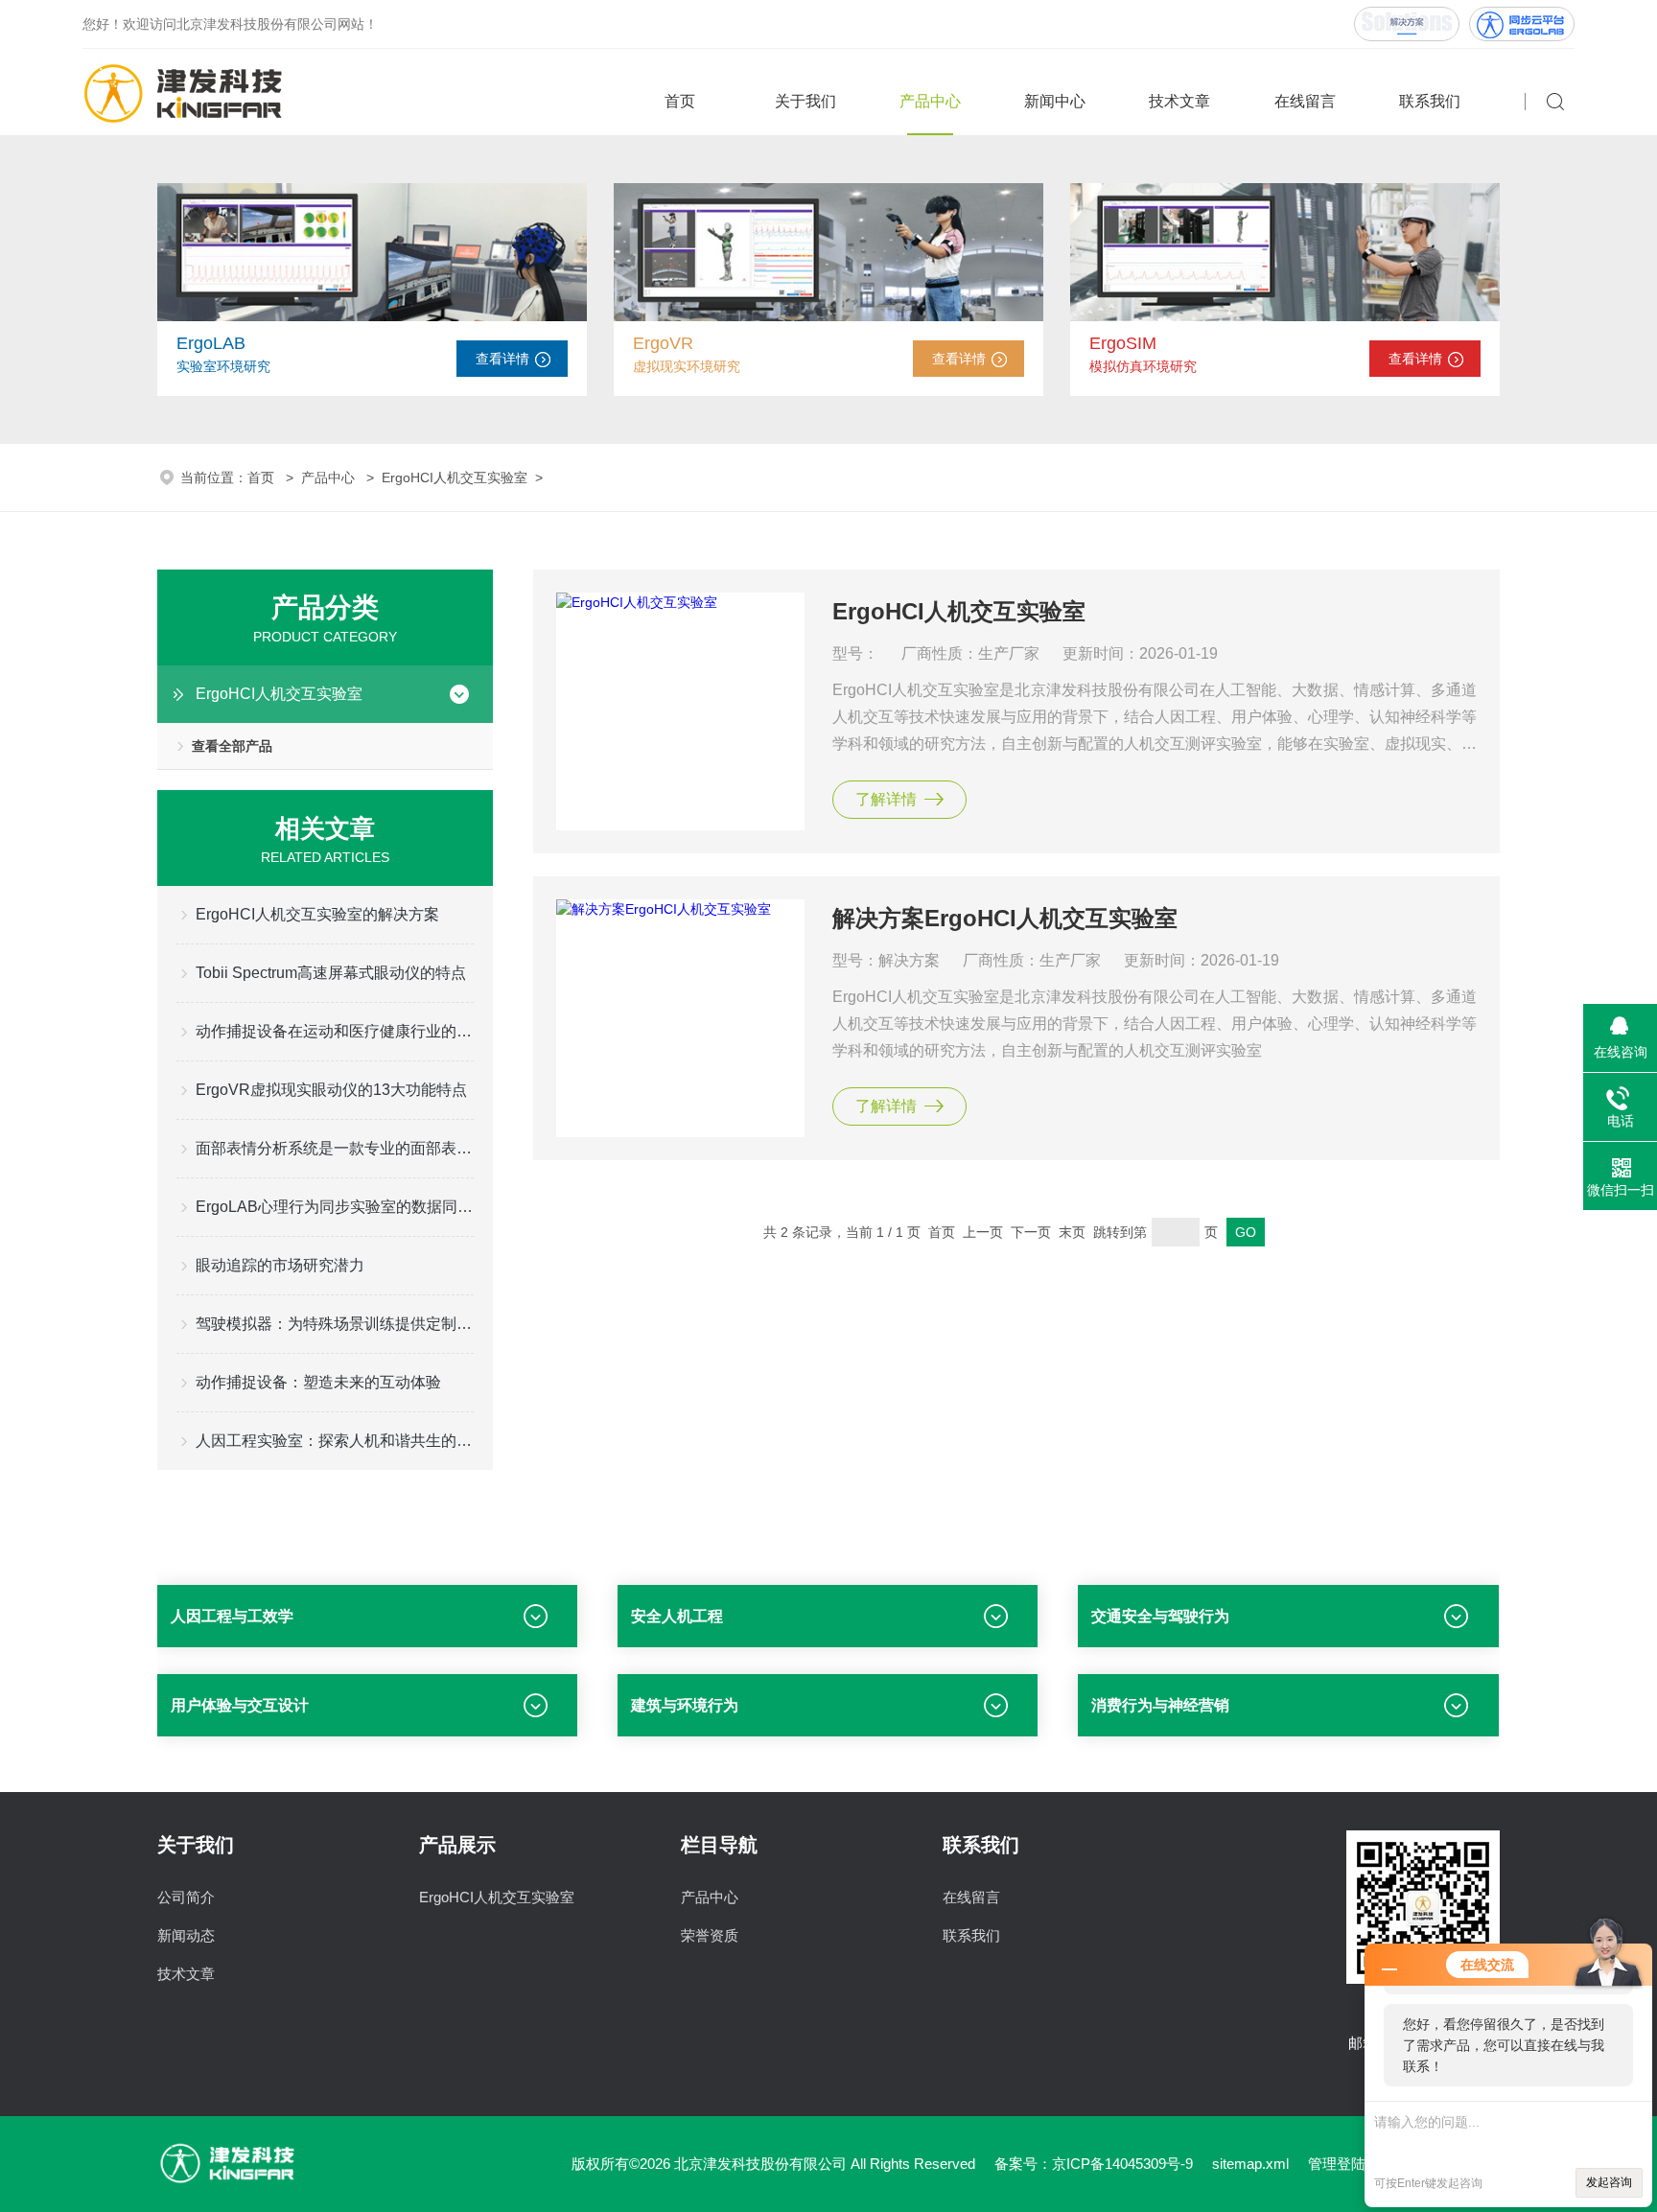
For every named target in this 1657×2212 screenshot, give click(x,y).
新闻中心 (1055, 101)
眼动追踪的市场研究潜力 (280, 1265)
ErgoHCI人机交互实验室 (455, 477)
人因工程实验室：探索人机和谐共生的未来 (335, 1441)
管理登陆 (1337, 2164)
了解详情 (886, 799)
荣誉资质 (710, 1935)
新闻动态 (186, 1935)
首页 (680, 101)
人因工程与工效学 (232, 1616)
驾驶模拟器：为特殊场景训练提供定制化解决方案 (335, 1324)
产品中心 (930, 101)
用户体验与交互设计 (240, 1705)
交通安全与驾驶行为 (1160, 1616)
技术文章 (1179, 101)
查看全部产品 (232, 746)
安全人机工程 (677, 1616)
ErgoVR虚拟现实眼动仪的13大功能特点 (331, 1090)
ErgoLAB (211, 343)
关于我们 (805, 101)
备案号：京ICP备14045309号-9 (1094, 2164)
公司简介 (186, 1897)
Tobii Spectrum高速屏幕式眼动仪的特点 (331, 973)
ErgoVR (663, 343)
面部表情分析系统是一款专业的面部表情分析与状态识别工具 (335, 1148)
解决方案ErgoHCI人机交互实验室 (1005, 918)
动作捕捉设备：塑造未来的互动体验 (318, 1382)
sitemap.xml (1250, 2164)
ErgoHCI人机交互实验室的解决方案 (317, 914)
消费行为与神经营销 (1160, 1705)
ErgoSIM (1123, 343)
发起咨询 (1609, 2182)
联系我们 (1430, 101)
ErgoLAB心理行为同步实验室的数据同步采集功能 (335, 1207)
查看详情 (502, 359)
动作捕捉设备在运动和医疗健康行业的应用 (335, 1031)
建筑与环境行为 (685, 1705)
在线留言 (1305, 101)
